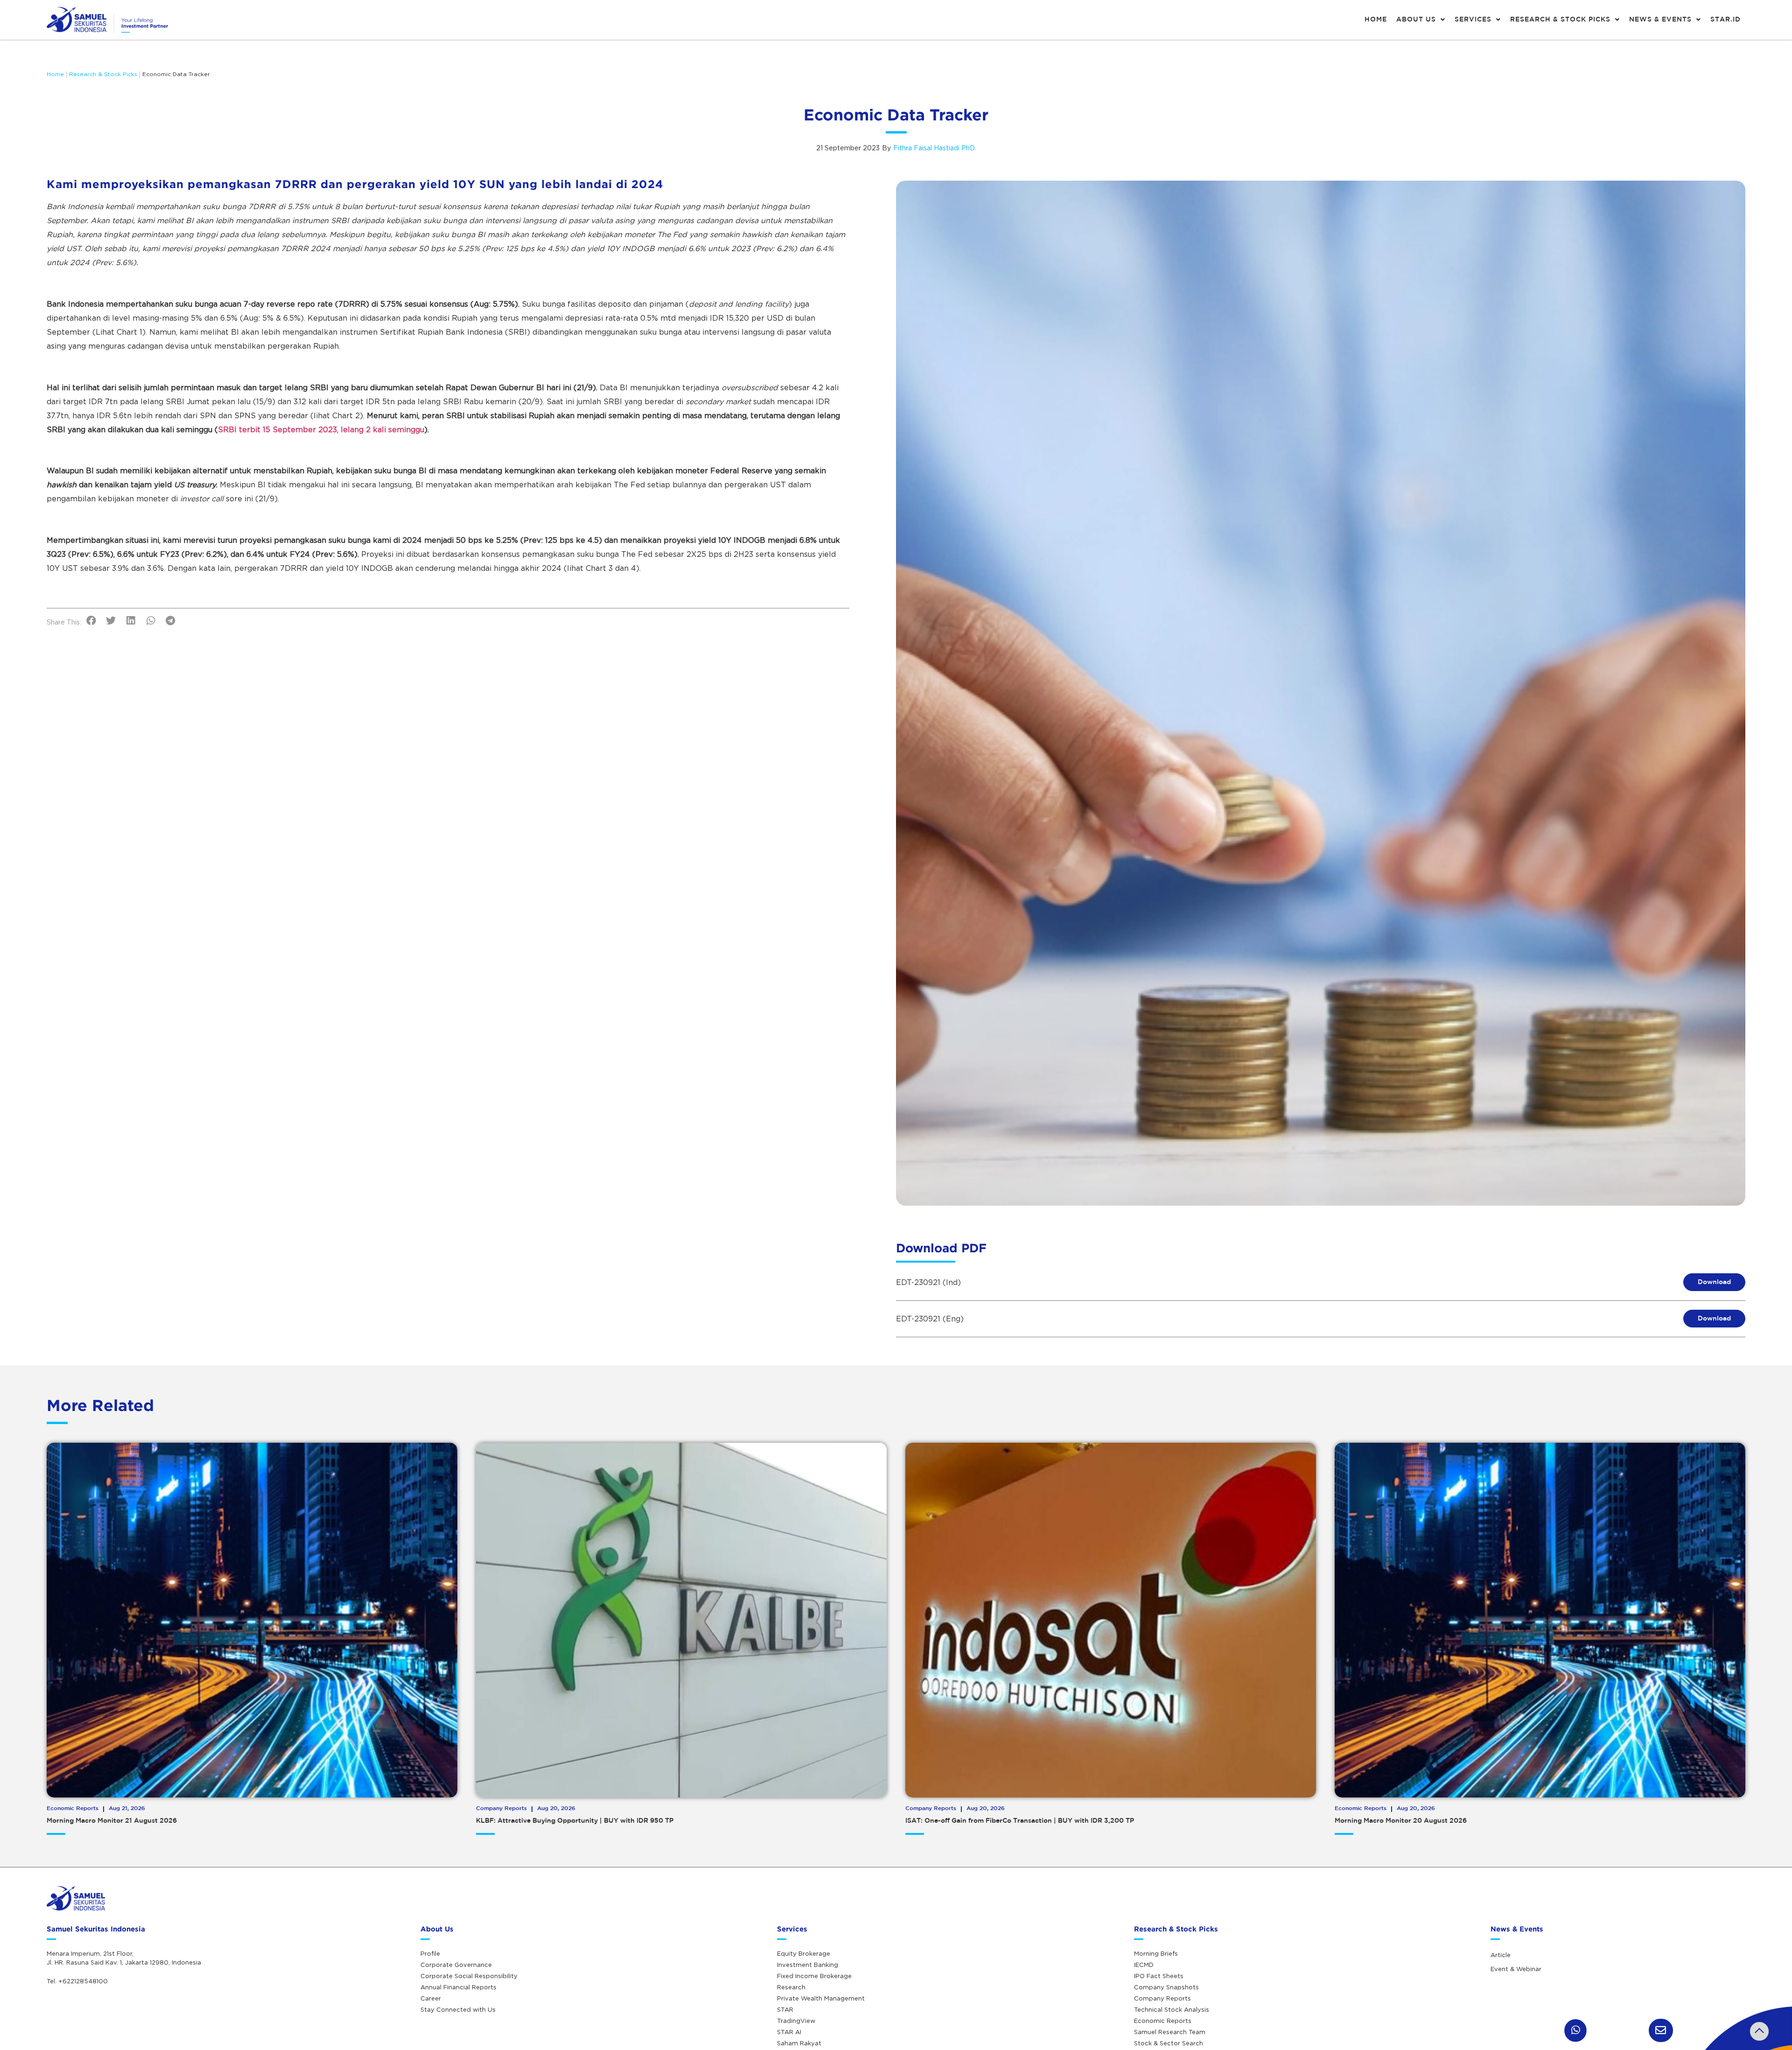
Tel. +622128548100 (77, 1981)
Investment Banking (808, 1965)
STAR (785, 2009)
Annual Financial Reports (458, 1987)
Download (1714, 1282)
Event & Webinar (1516, 1969)
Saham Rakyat (799, 2043)
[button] (91, 621)
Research (791, 1987)
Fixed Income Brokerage (814, 1976)
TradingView (796, 2021)
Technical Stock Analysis (1172, 2009)
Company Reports (1162, 1998)
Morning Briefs (1156, 1953)
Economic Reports (1163, 2021)
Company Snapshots (1166, 1987)
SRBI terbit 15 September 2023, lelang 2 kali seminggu (321, 429)
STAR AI (789, 2032)
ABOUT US (1416, 20)
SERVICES (1473, 20)
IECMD (1144, 1965)
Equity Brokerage (804, 1953)
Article (1501, 1955)
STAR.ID (1725, 20)
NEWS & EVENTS (1660, 20)
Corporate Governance (456, 1965)
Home (55, 74)
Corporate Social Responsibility (469, 1976)
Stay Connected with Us (458, 2009)
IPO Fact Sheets (1159, 1976)
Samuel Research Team (1170, 2032)
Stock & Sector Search (1169, 2043)
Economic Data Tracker (176, 74)
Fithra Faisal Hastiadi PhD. (934, 148)
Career (431, 1998)
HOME (1376, 20)
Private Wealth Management (821, 1998)
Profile (430, 1953)
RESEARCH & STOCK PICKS (1560, 20)
